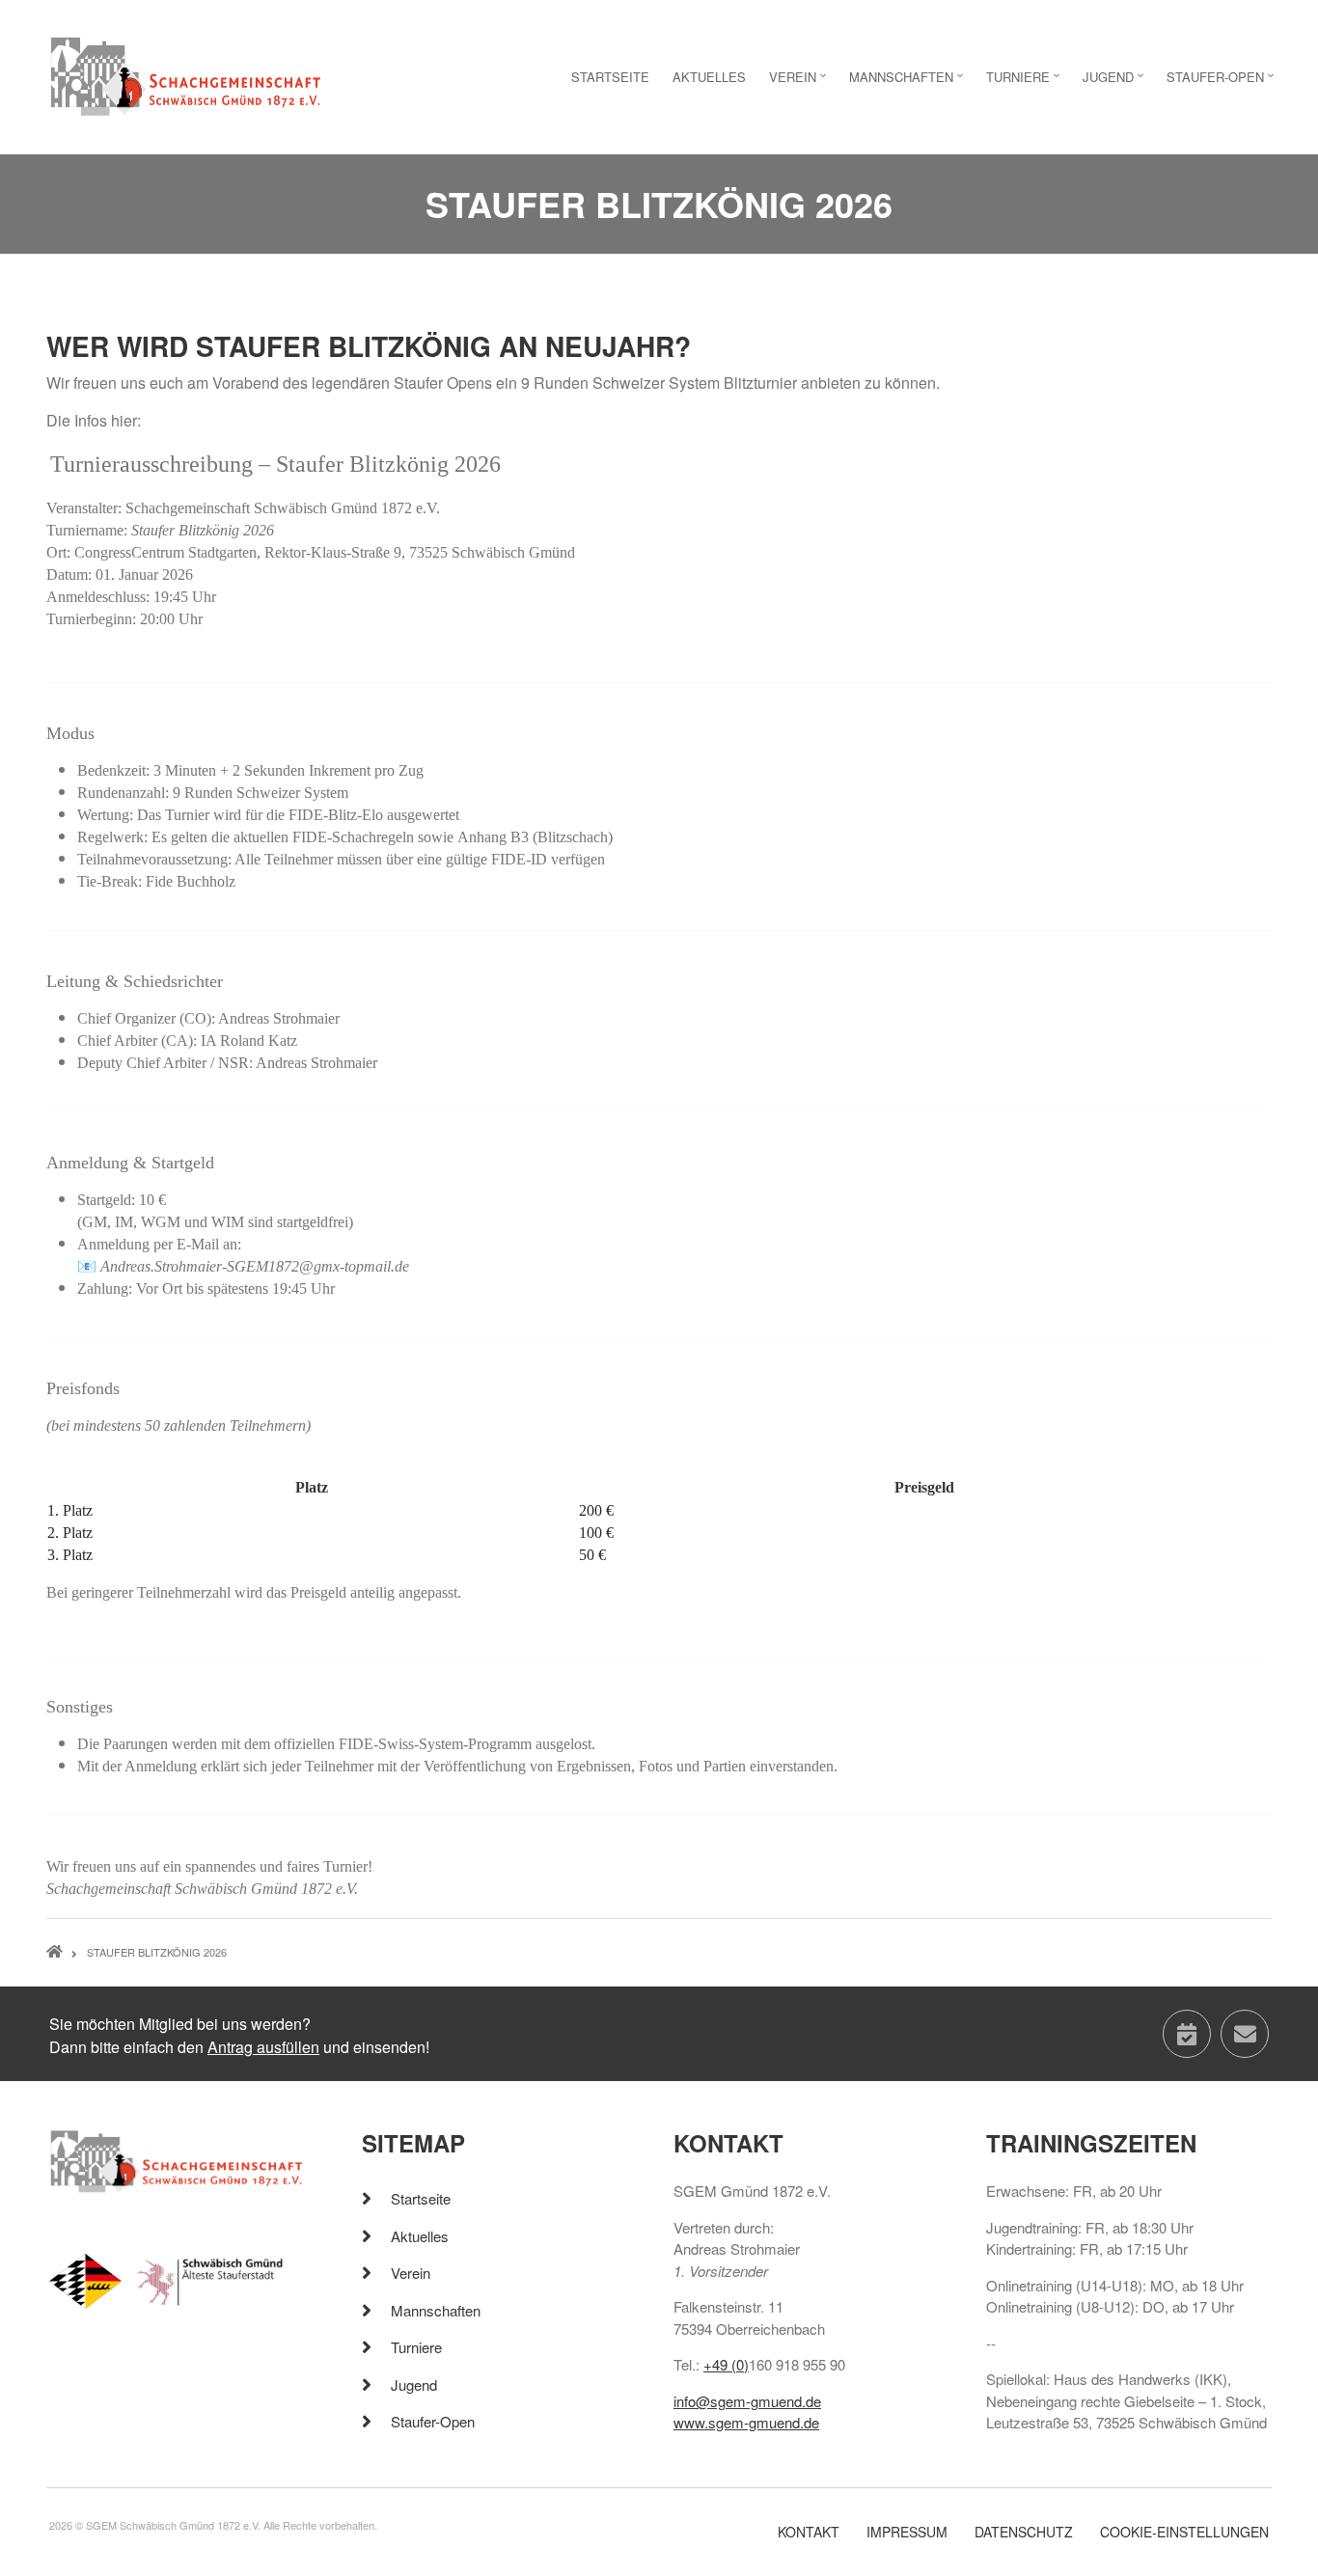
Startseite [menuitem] (610, 77)
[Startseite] (186, 75)
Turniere (416, 2347)
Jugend (414, 2384)
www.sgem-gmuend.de (746, 2422)
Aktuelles (420, 2236)
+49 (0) (726, 2364)
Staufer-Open (433, 2421)
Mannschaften (436, 2310)
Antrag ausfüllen (263, 2047)
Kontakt (809, 2532)
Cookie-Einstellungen (1184, 2532)
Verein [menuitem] (800, 82)
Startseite (421, 2198)
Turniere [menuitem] (1025, 82)
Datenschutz (1024, 2532)
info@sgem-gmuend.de (747, 2401)
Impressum (907, 2532)
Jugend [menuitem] (1115, 82)
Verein (411, 2273)
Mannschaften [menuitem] (908, 82)
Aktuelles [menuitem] (709, 77)
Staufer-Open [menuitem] (1222, 82)
